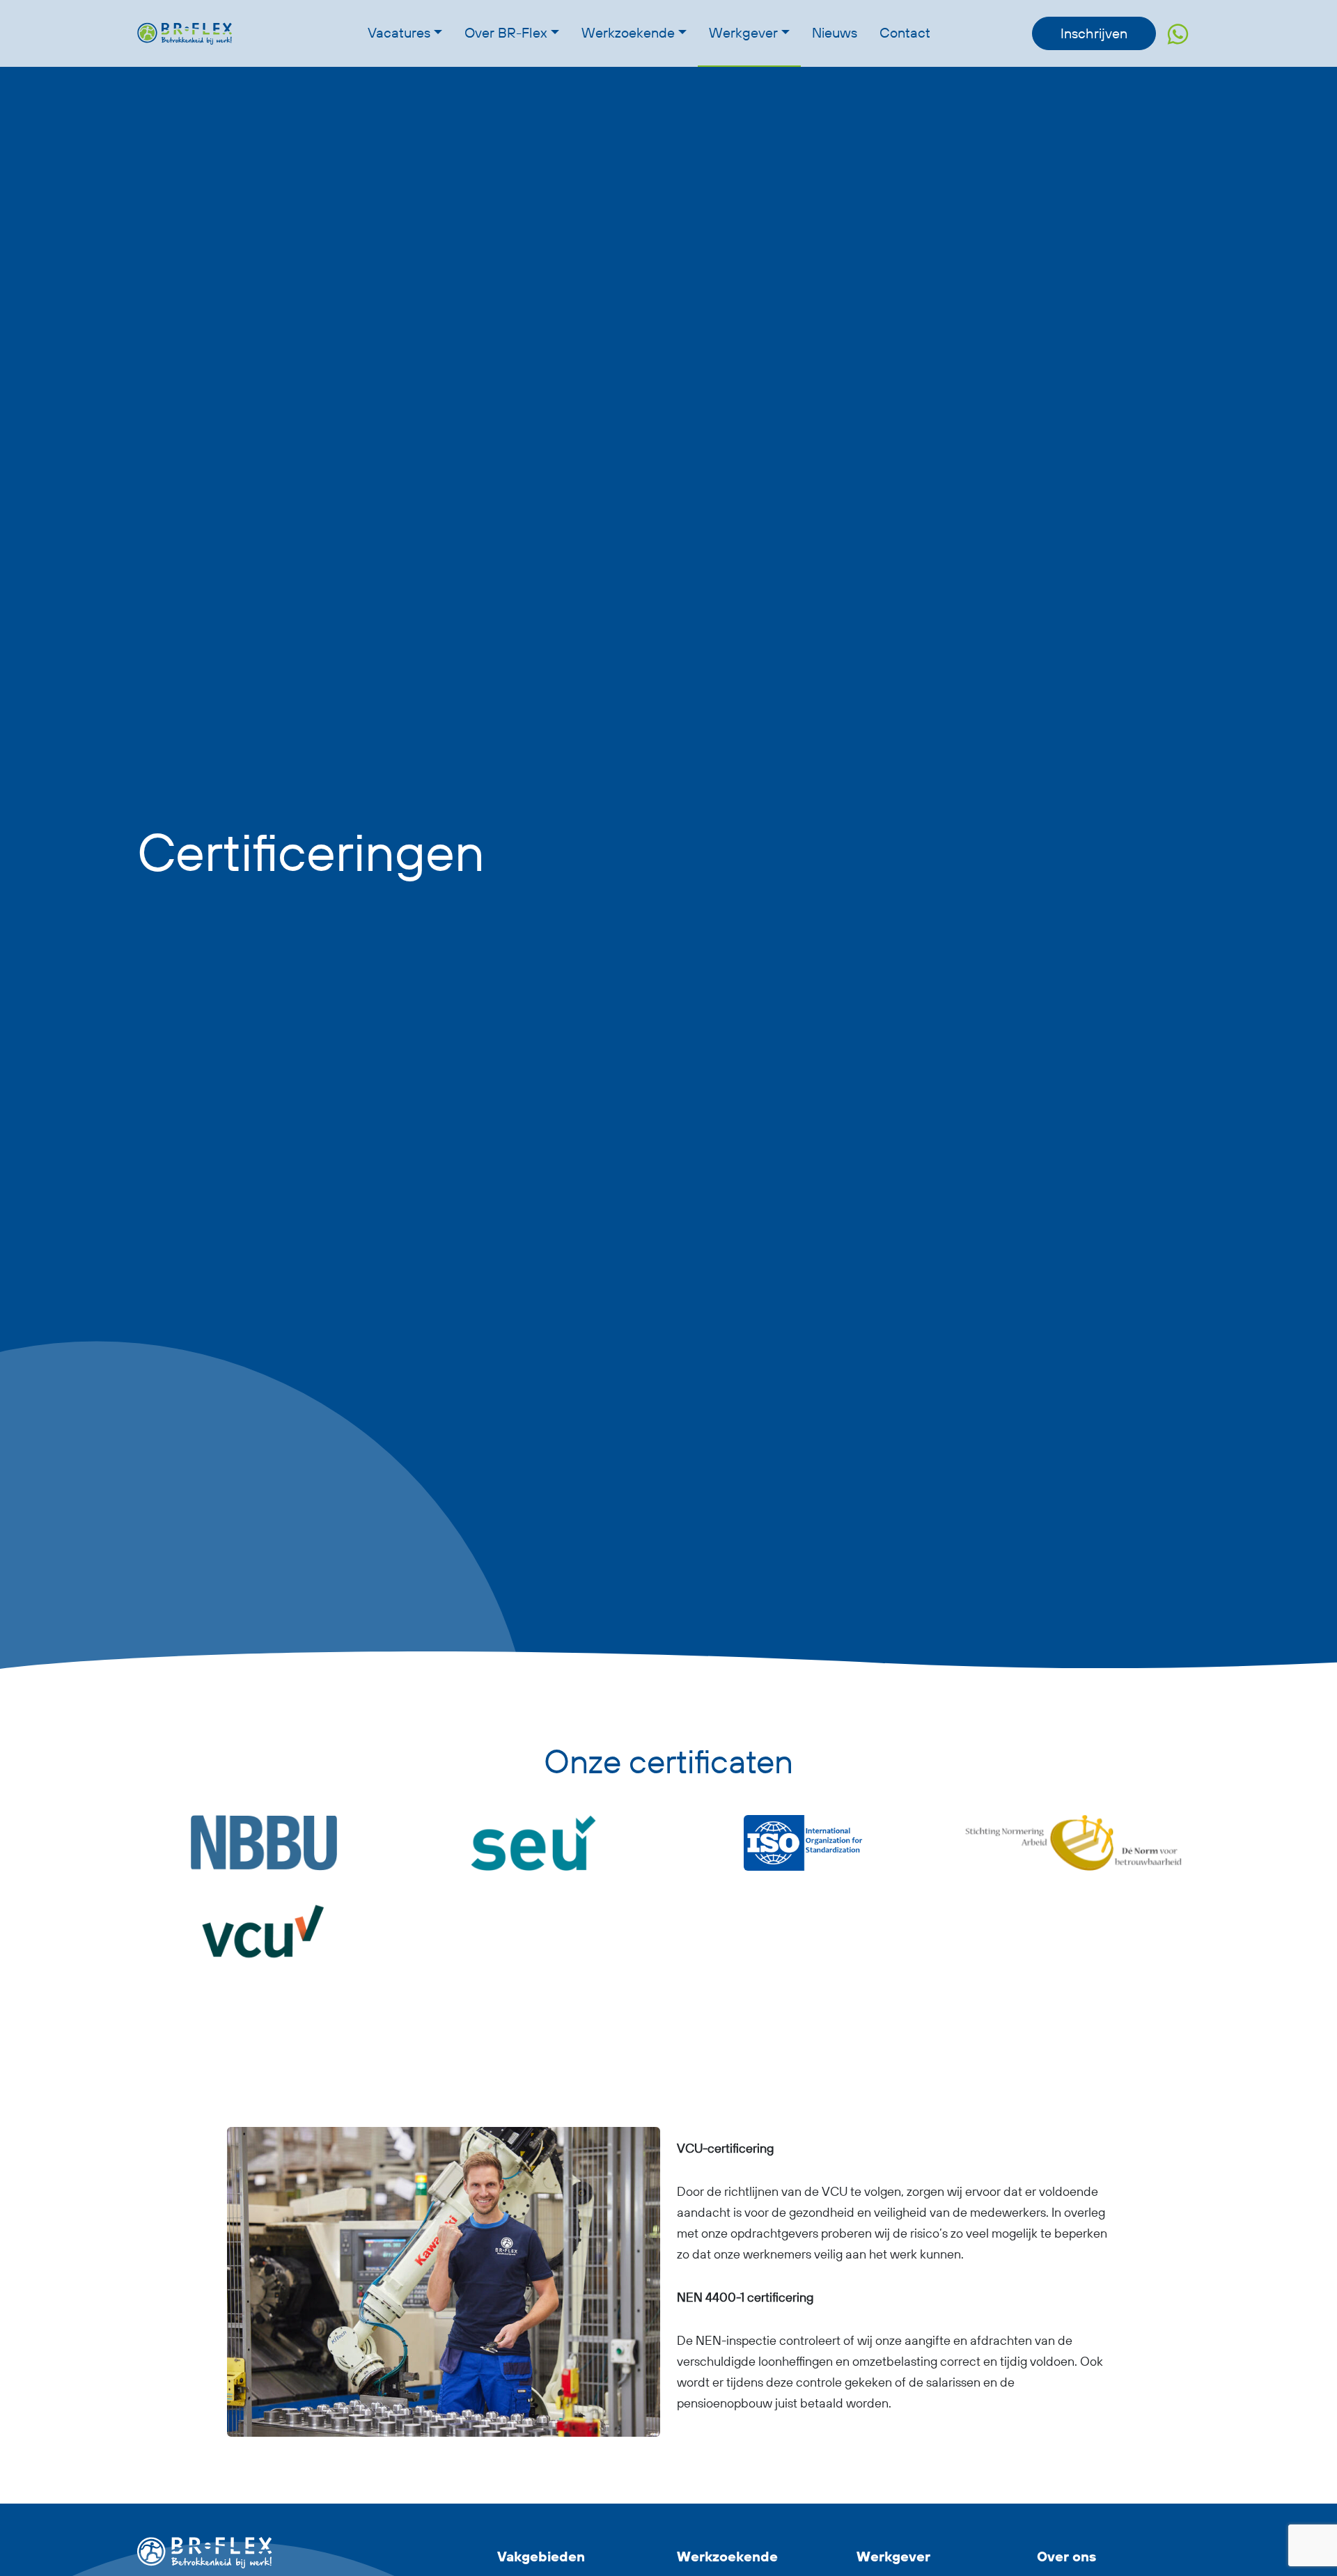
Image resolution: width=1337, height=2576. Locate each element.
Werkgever (743, 32)
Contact (905, 32)
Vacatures (399, 32)
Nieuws (835, 32)
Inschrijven (1094, 33)
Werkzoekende (628, 32)
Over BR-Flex (506, 32)
